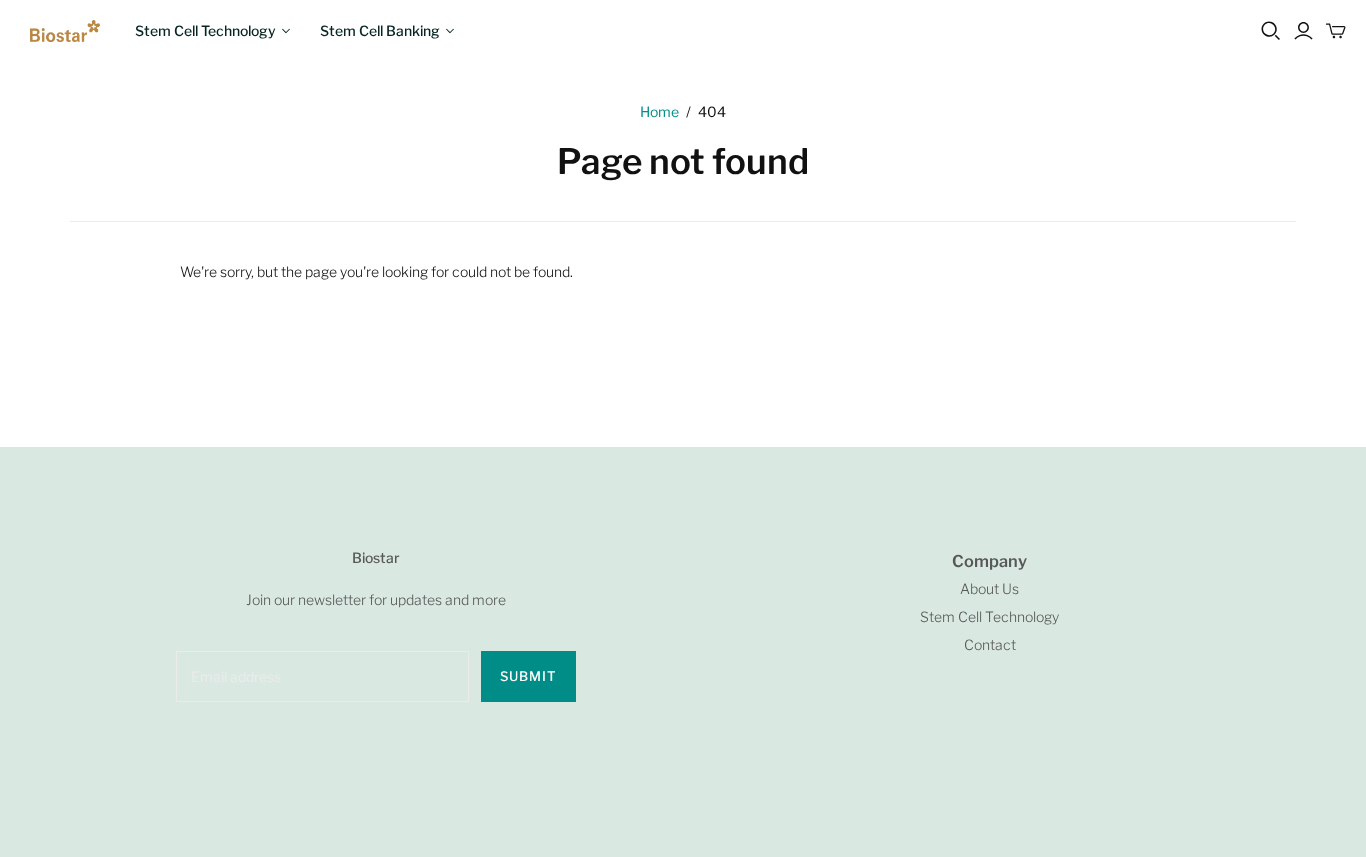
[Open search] (1271, 31)
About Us (989, 588)
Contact (990, 644)
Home (659, 111)
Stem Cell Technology (205, 30)
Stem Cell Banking (380, 30)
